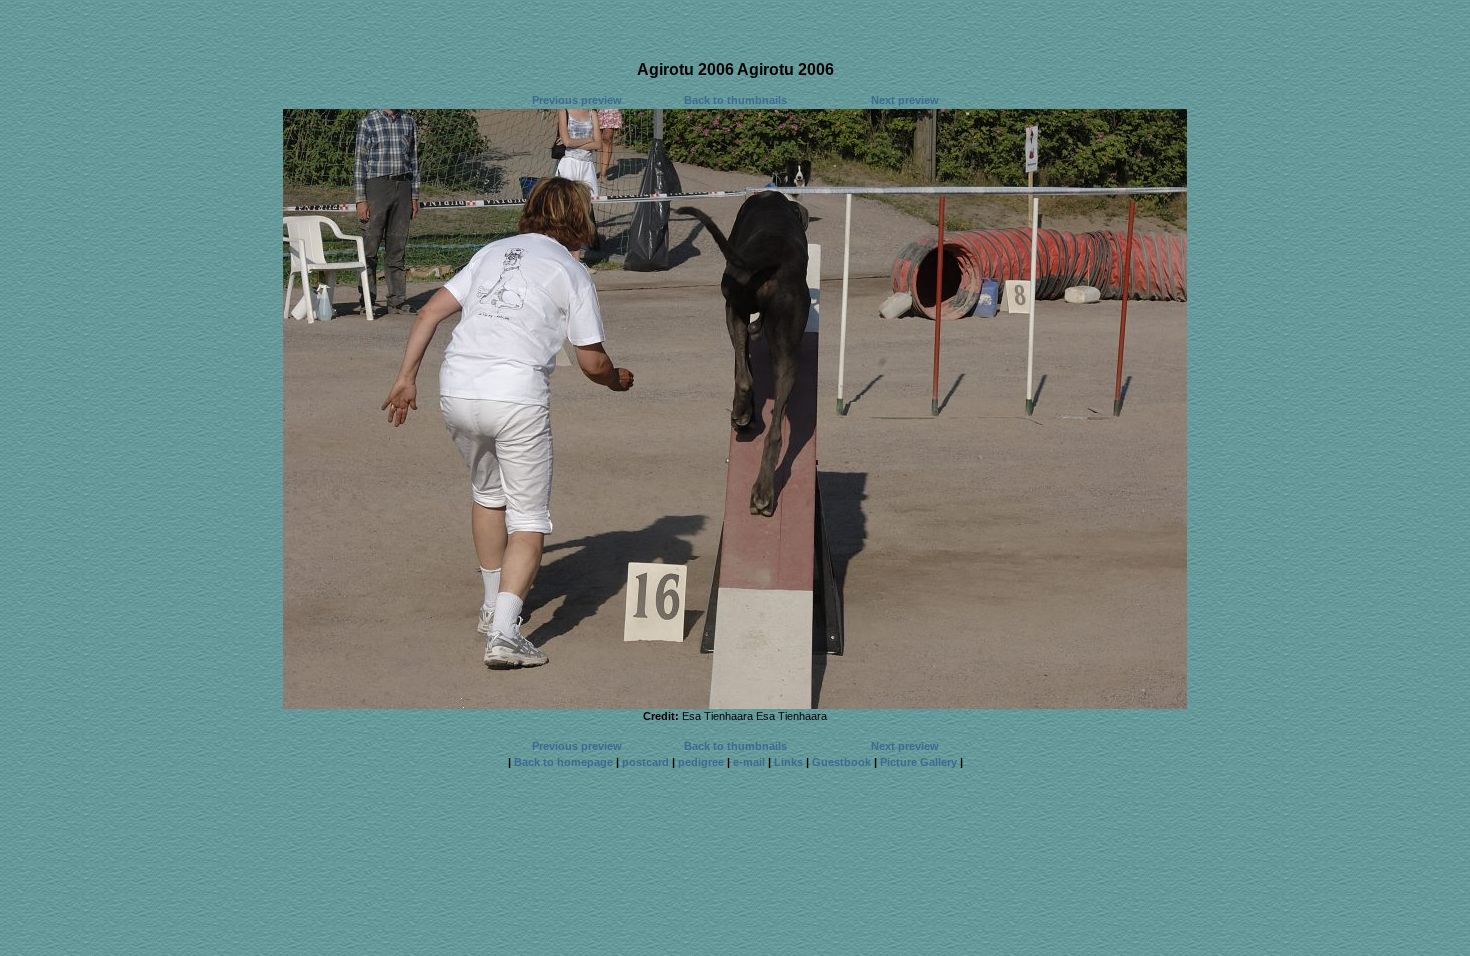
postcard (645, 762)
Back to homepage (563, 762)
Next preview (905, 100)
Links (788, 762)
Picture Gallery (918, 762)
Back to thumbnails (735, 100)
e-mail (749, 762)
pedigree (701, 762)
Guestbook (841, 762)
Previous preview (577, 100)
